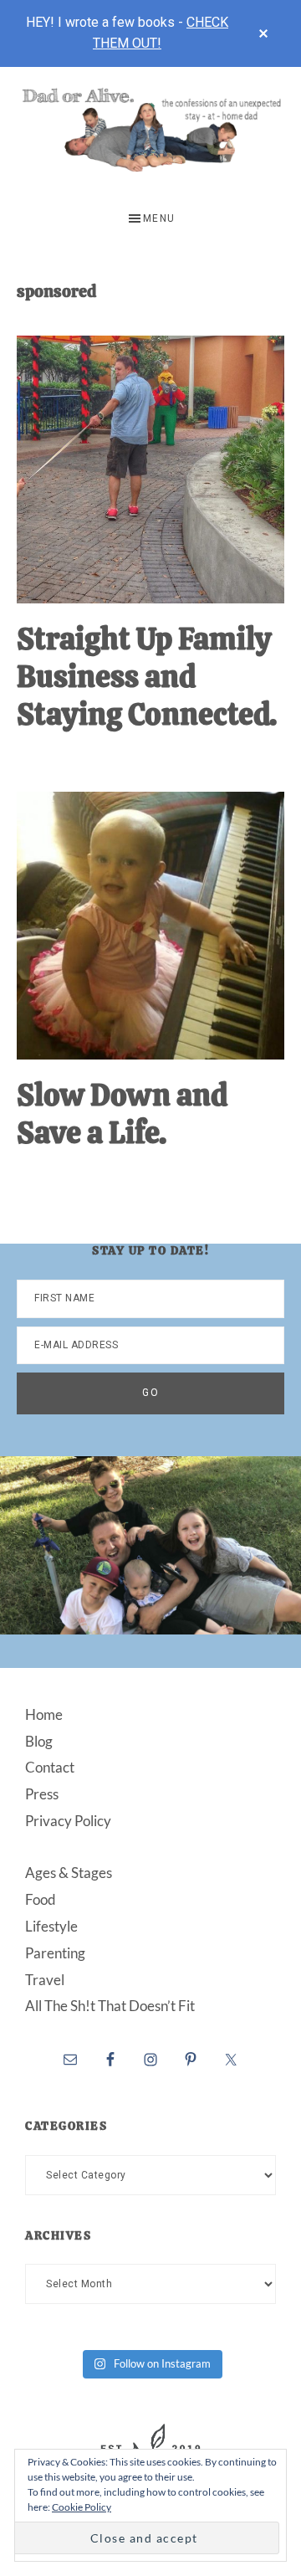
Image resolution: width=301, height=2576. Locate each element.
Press (42, 1794)
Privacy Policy (68, 1821)
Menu (159, 218)
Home (44, 1714)
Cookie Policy (82, 2507)
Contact (50, 1767)
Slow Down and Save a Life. (122, 1114)
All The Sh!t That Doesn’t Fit (110, 2006)
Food (41, 1899)
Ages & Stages (69, 1873)
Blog (39, 1741)
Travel (45, 1980)
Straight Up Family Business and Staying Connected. (147, 677)
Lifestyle (51, 1926)
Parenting (55, 1953)
